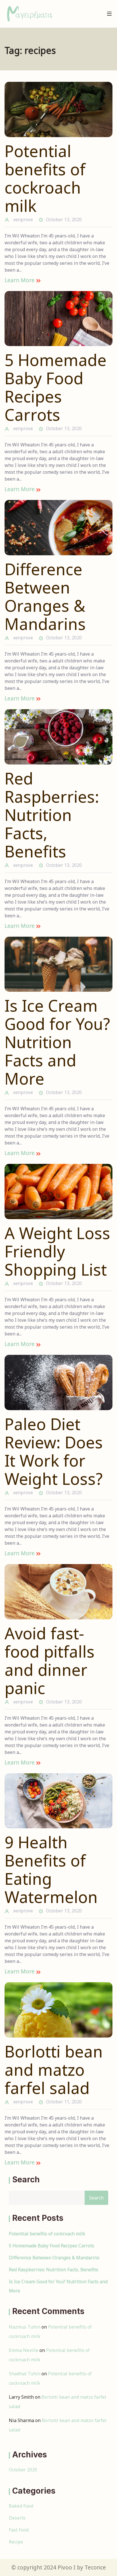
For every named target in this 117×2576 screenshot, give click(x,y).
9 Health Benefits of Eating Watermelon (51, 1869)
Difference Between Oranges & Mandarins (45, 596)
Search (26, 2179)
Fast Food (19, 2530)
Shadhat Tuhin (25, 2374)
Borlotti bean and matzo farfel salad (54, 2069)
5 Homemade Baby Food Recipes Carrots (56, 387)
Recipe (16, 2542)
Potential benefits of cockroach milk (45, 178)
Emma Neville (24, 2350)
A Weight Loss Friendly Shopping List (57, 1251)
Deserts (17, 2518)
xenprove (23, 219)
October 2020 (23, 2470)
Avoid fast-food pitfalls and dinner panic (50, 1660)
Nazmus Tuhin (25, 2327)
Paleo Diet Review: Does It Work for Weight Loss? (54, 1451)
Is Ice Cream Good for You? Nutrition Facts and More (57, 1042)
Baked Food (21, 2506)
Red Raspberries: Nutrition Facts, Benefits (52, 815)
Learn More (20, 280)
